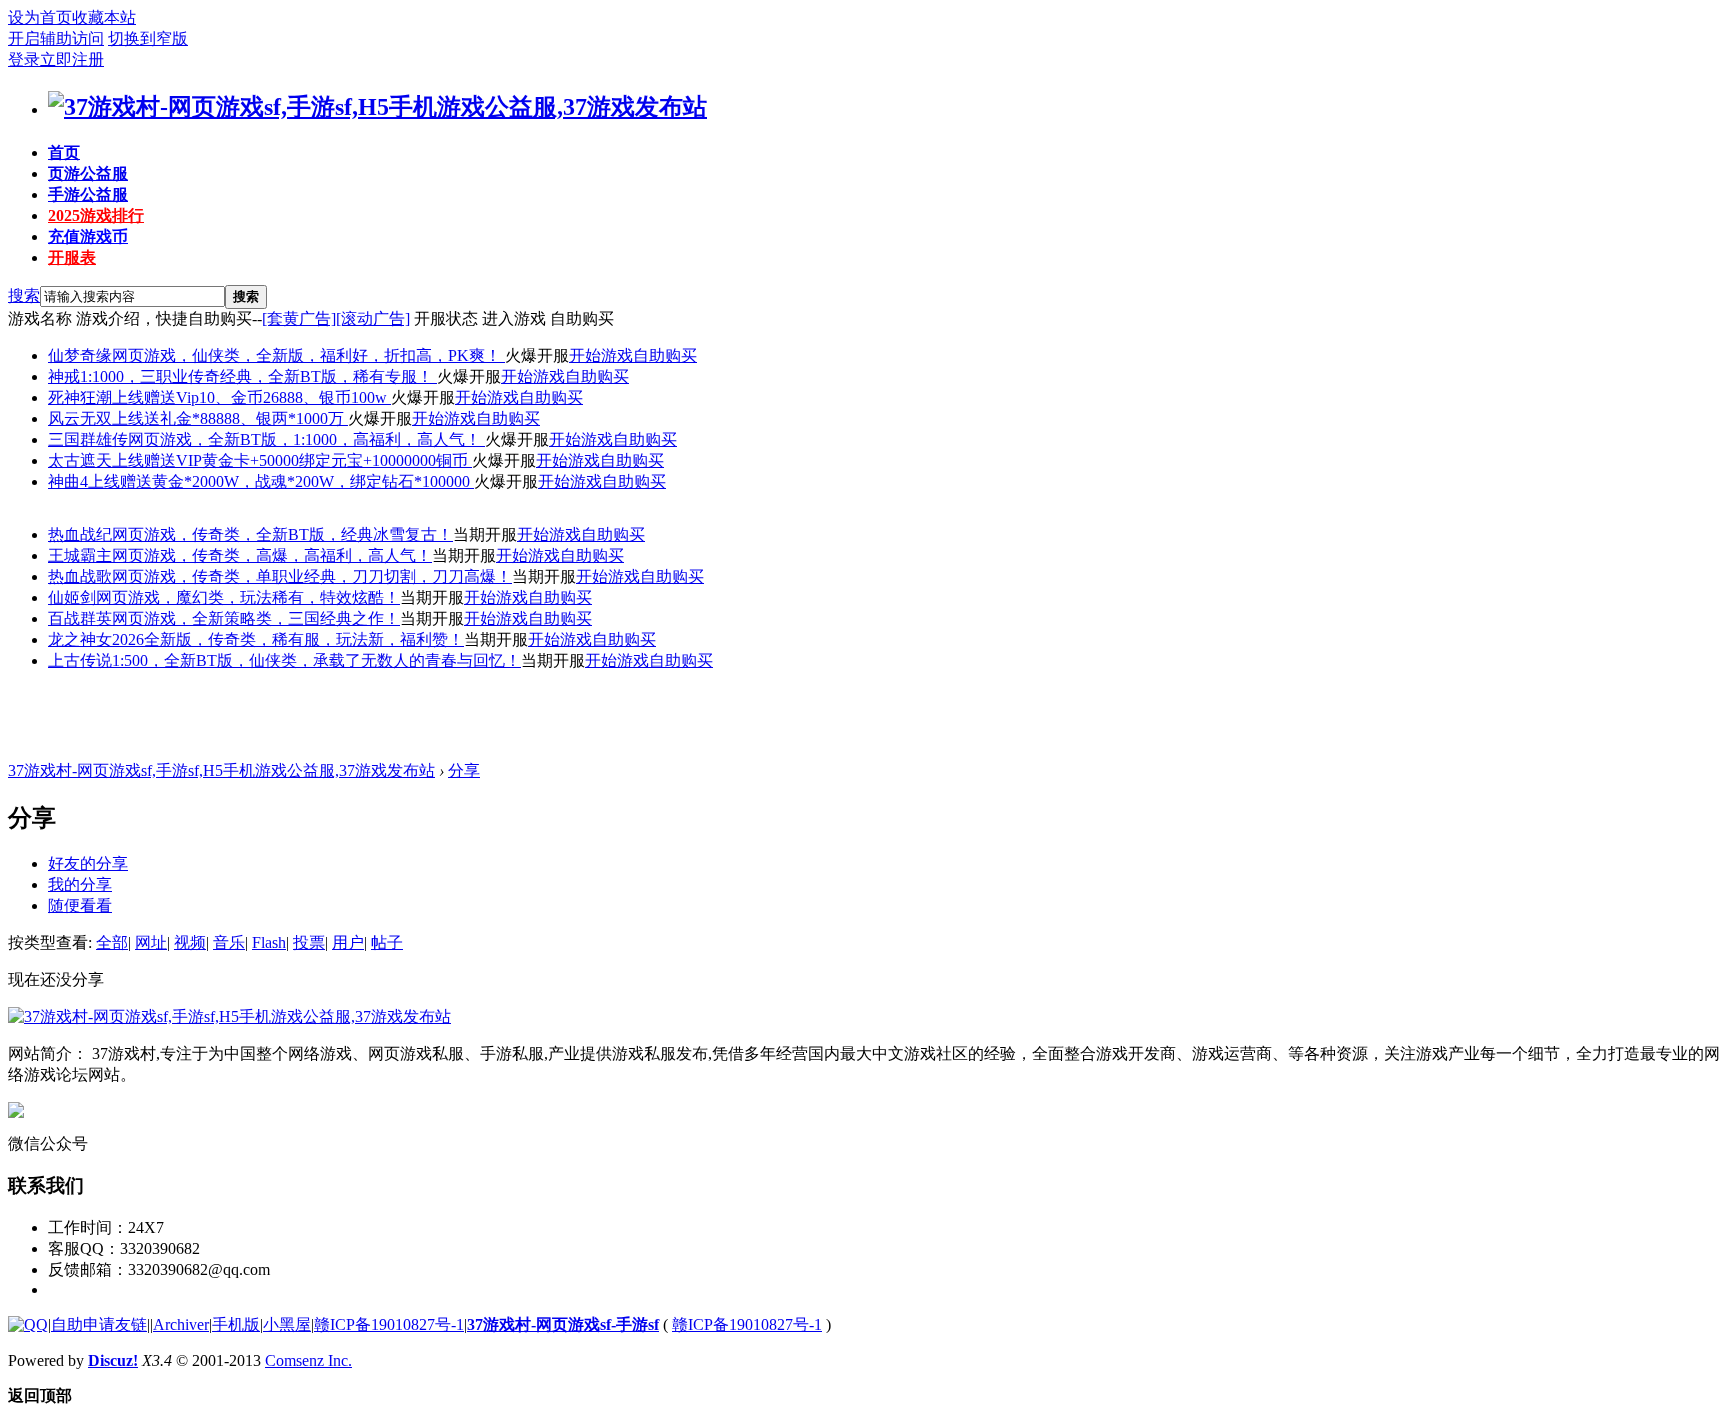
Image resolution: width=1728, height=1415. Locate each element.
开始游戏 (601, 355)
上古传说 (80, 660)
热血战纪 (80, 534)
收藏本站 (104, 17)
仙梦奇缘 (80, 355)
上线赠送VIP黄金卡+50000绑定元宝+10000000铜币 (292, 460)
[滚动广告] (373, 318)
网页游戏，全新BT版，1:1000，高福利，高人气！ (306, 439)
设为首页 (40, 17)
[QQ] (28, 1324)
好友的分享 (88, 863)
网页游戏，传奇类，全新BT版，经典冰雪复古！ (282, 534)
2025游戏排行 (96, 215)
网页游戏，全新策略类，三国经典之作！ (256, 618)
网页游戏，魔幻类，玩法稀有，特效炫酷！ (248, 597)
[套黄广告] (299, 318)
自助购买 (665, 355)
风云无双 (80, 418)
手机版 (236, 1324)
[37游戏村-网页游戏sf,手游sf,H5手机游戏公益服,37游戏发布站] (377, 107)
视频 (190, 942)
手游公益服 (88, 194)
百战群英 (80, 618)
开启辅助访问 (56, 38)
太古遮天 (80, 460)
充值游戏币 (88, 236)
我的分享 (80, 884)
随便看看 (80, 905)
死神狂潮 (80, 397)
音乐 (229, 942)
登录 (24, 59)
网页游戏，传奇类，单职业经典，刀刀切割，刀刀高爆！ (312, 576)
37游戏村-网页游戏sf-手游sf (563, 1324)
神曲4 (68, 481)
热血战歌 (80, 576)
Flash (269, 942)
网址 (151, 942)
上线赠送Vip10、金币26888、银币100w (251, 397)
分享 (464, 770)
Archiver (181, 1324)
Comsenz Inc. (308, 1360)
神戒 (64, 376)
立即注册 (72, 59)
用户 (348, 942)
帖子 (387, 942)
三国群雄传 (88, 439)
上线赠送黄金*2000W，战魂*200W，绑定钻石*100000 (281, 481)
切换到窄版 (148, 38)
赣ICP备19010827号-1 (389, 1324)
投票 (309, 942)
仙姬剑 (72, 597)
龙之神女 (80, 639)
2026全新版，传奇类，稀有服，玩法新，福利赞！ (288, 639)
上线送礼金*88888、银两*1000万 (230, 418)
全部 (112, 942)
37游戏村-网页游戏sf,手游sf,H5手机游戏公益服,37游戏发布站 (221, 770)
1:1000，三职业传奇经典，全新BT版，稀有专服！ (258, 376)
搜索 (24, 295)
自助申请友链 (99, 1324)
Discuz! (113, 1360)
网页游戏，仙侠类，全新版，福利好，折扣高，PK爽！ (308, 355)
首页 (64, 152)
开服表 (72, 257)
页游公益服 (88, 173)
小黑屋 (287, 1324)
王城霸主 (80, 555)
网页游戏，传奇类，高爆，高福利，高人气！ (272, 555)
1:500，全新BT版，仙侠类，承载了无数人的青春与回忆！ (316, 660)
